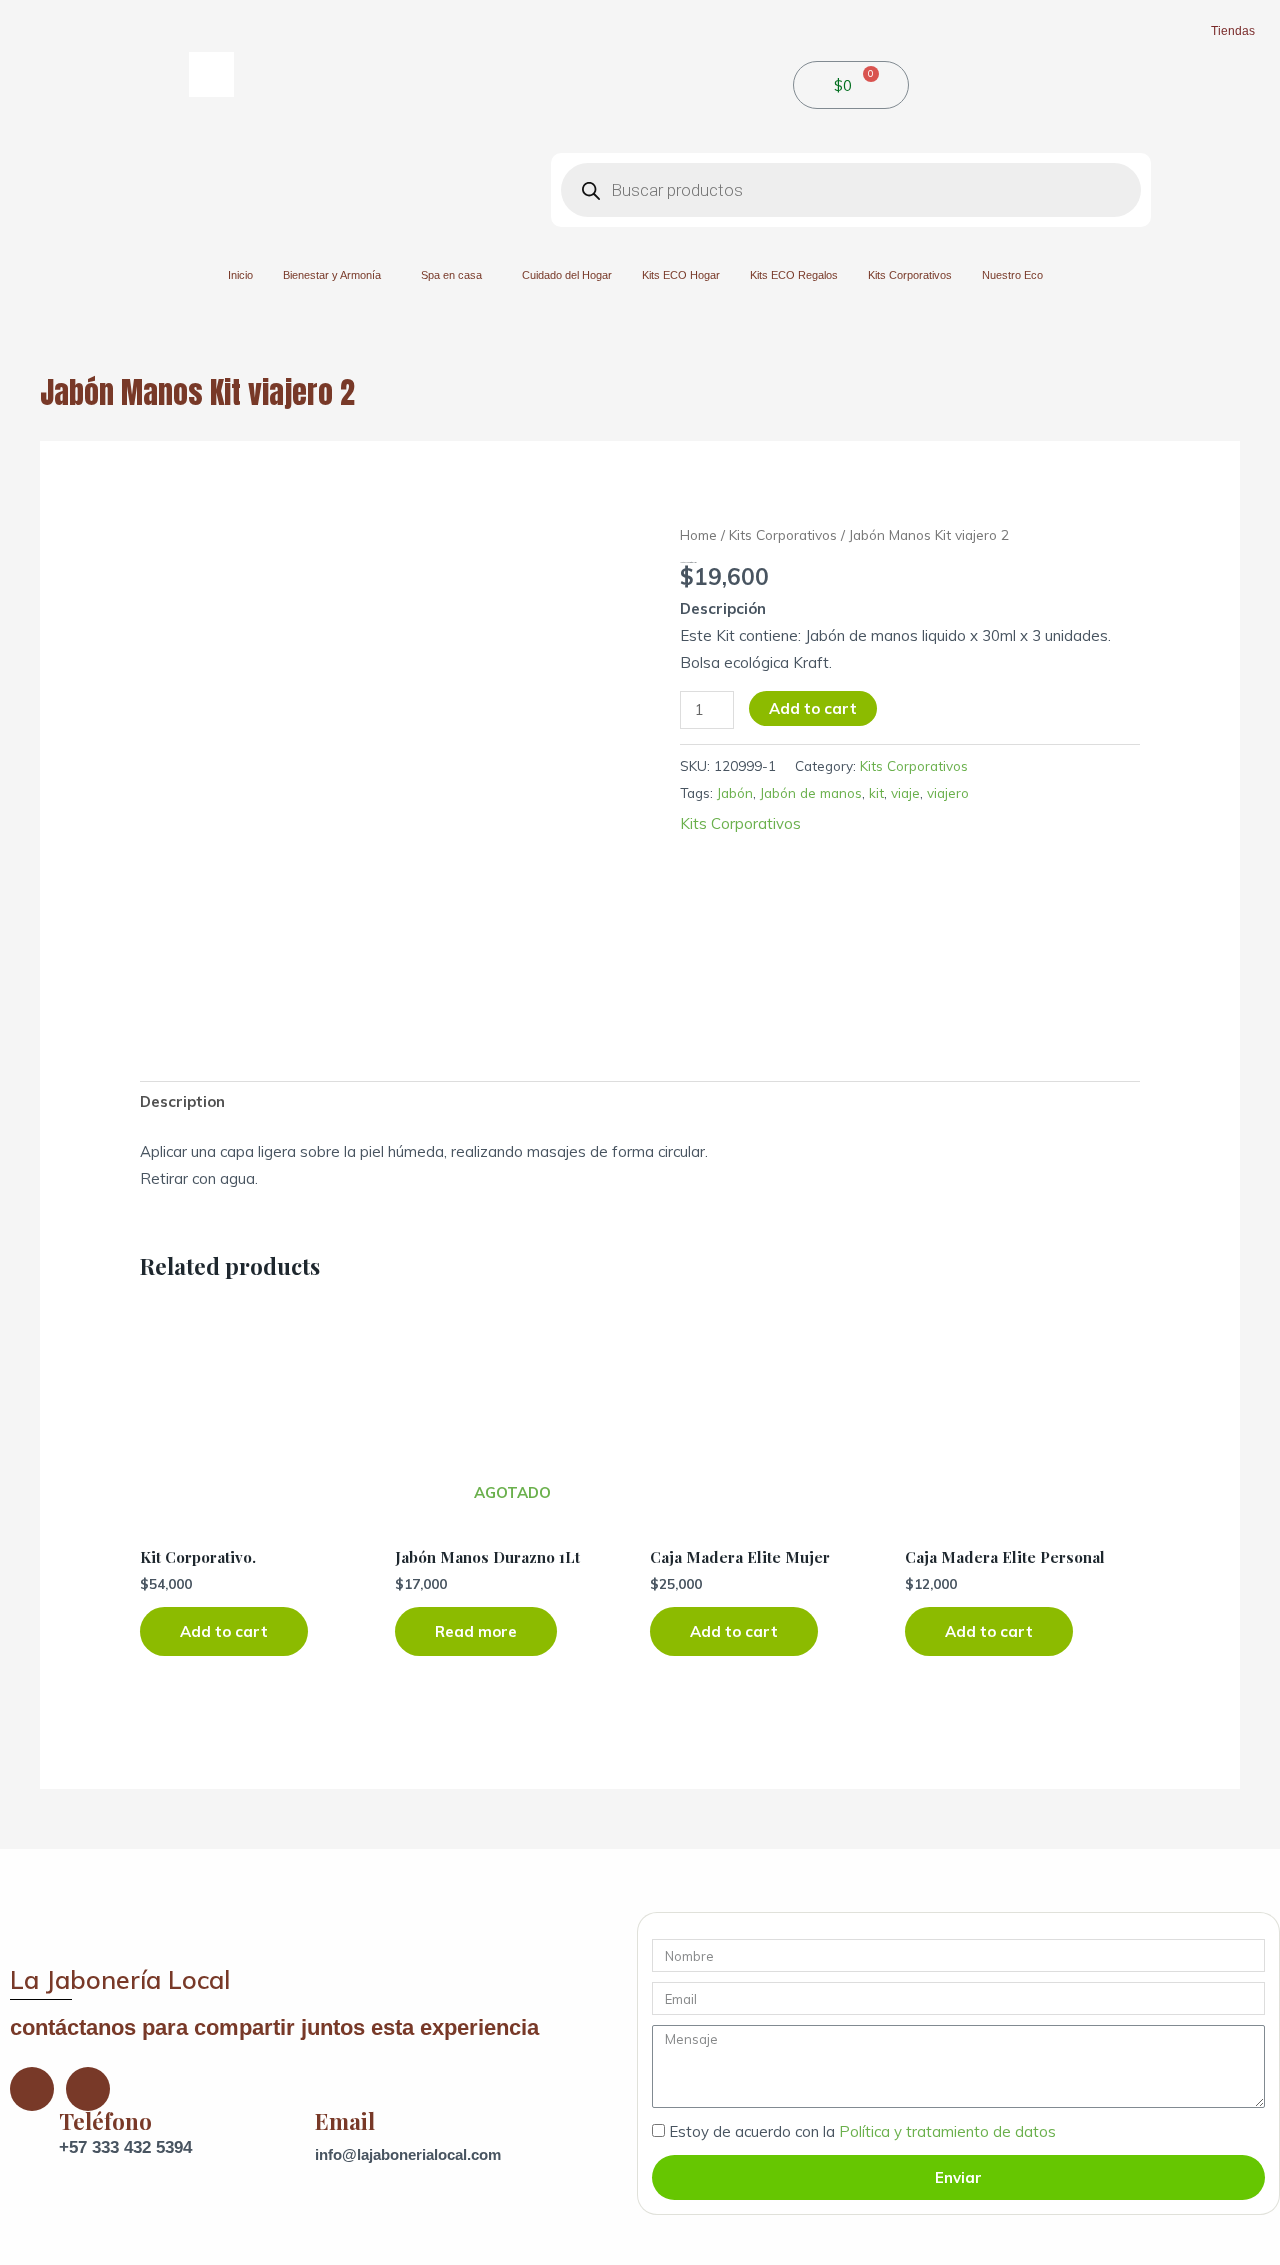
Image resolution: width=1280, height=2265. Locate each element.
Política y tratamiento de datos (947, 2131)
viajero (948, 792)
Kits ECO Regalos (794, 275)
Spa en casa (451, 275)
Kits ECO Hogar (681, 275)
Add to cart (813, 708)
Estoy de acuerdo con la (862, 2131)
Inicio (240, 275)
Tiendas (1233, 31)
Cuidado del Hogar (567, 275)
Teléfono (105, 2121)
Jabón (735, 792)
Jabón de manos (811, 792)
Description (182, 1101)
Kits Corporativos (910, 275)
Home (698, 534)
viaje (905, 792)
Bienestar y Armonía (332, 275)
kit (876, 792)
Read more (476, 1631)
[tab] (182, 1102)
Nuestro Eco (1012, 275)
